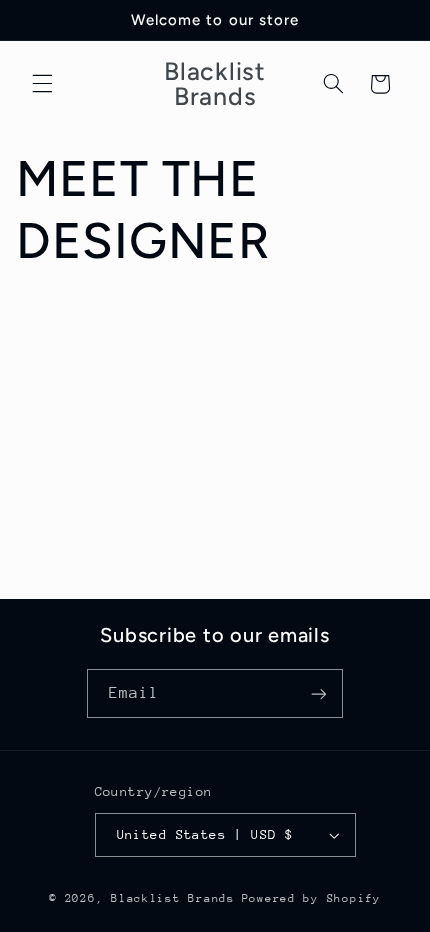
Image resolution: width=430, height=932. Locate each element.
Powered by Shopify (311, 898)
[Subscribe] (319, 693)
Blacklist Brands (173, 898)
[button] (42, 84)
